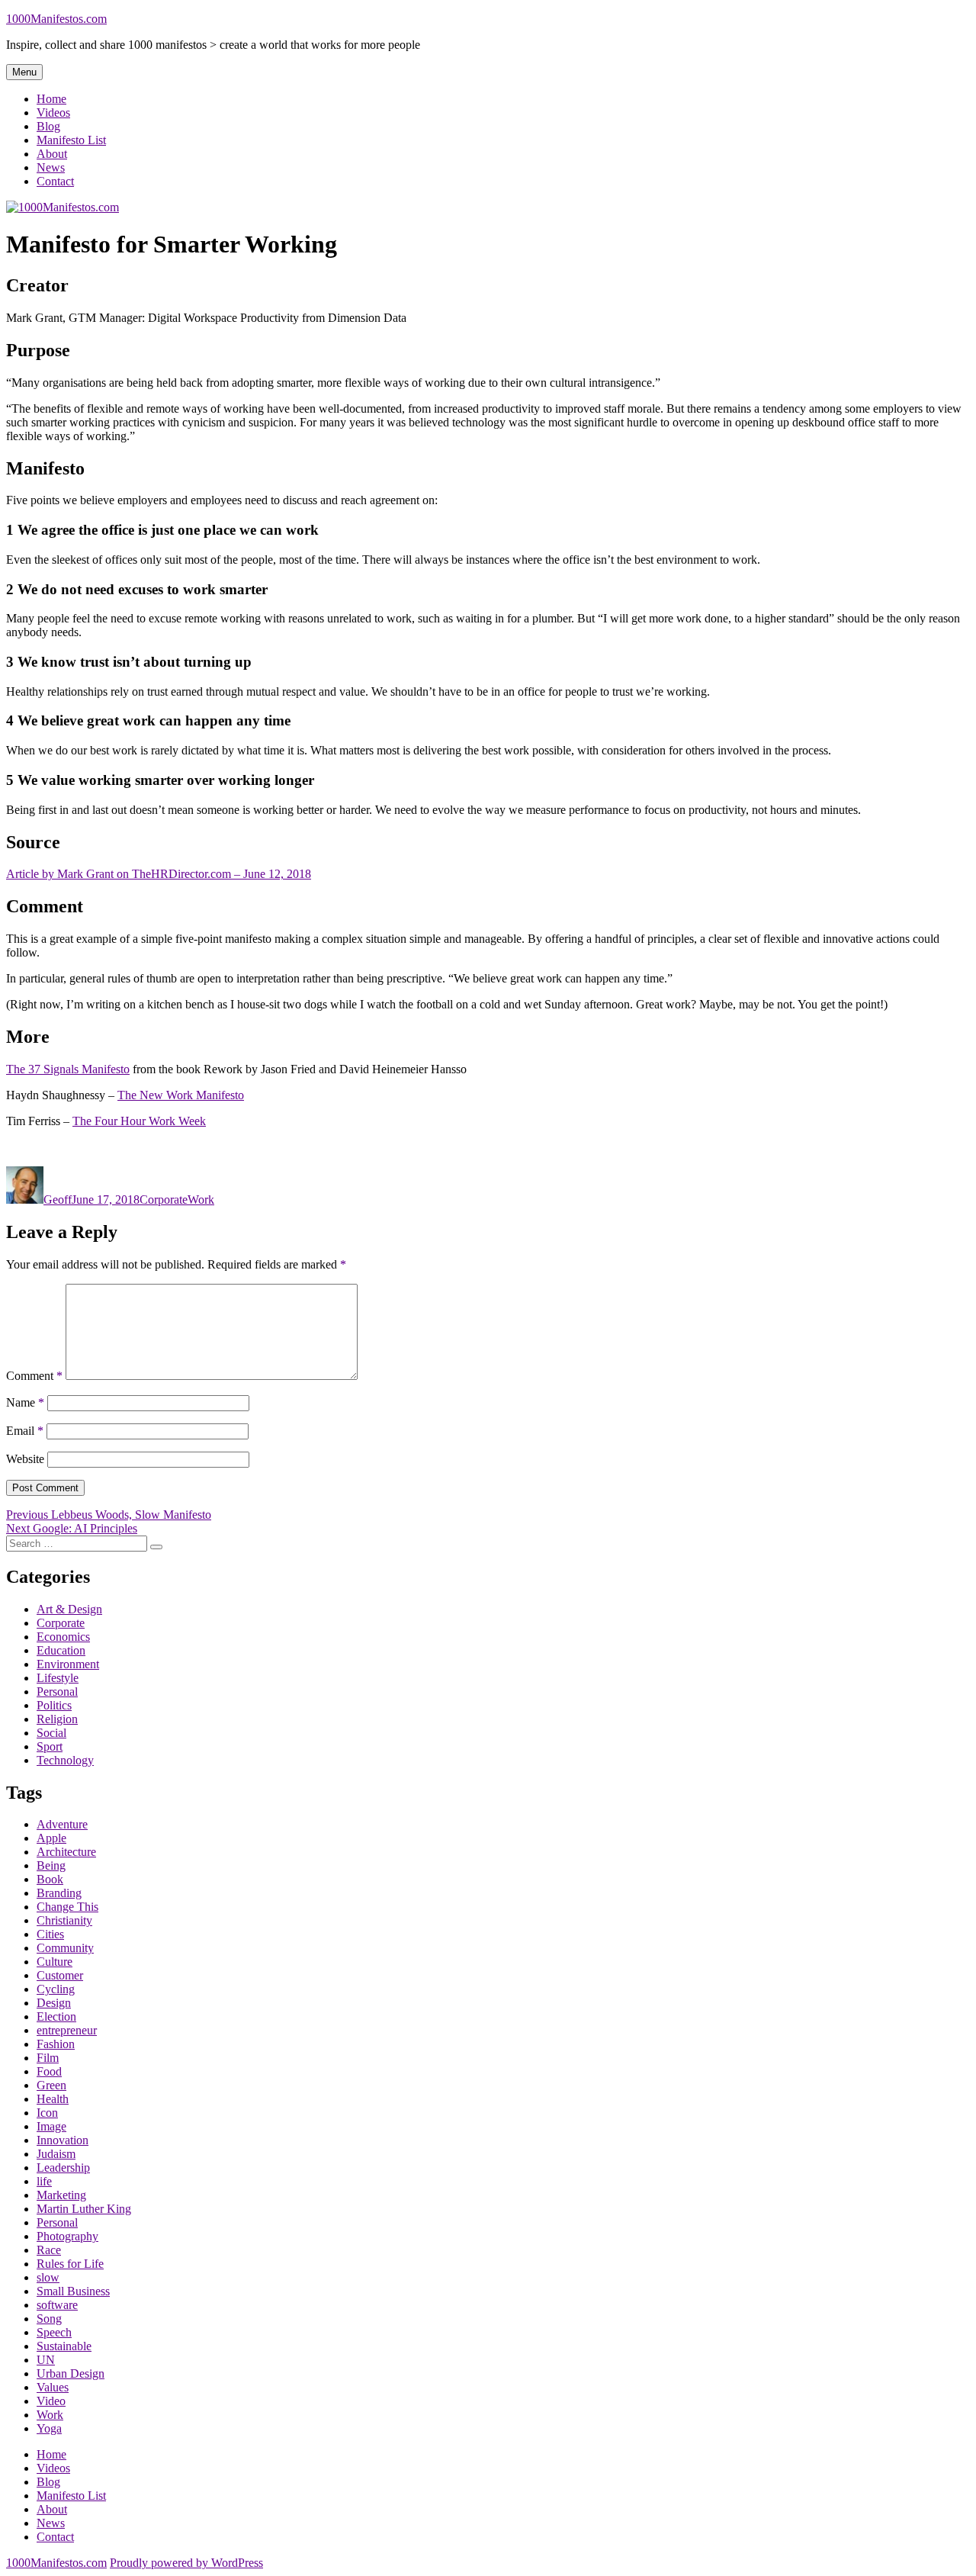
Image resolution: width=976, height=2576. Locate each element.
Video (51, 2401)
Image (51, 2126)
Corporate (164, 1200)
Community (65, 1948)
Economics (63, 1637)
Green (51, 2085)
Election (56, 2016)
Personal (57, 1692)
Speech (54, 2332)
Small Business (73, 2291)
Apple (51, 1838)
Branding (59, 1893)
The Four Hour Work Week (139, 1121)
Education (61, 1650)
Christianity (64, 1920)
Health (53, 2099)
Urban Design (71, 2373)
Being (51, 1865)
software (57, 2305)
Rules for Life (70, 2264)
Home (51, 99)
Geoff (58, 1200)
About (52, 154)
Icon (47, 2113)
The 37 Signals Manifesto (68, 1069)
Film (48, 2058)
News (51, 167)
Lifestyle (58, 1678)
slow (48, 2277)
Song (49, 2319)
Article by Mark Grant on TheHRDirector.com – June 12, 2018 (159, 874)
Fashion (56, 2044)
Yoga (49, 2428)
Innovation (63, 2140)
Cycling (56, 1989)
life (44, 2181)
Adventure (62, 1824)
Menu (24, 72)
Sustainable (64, 2346)
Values (53, 2387)
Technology (65, 1760)
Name (25, 1402)
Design (54, 2003)
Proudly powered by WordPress (186, 2563)
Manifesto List (71, 140)
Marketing (61, 2195)
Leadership (63, 2168)
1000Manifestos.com (56, 19)
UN (46, 2360)
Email (25, 1431)
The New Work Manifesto (181, 1095)
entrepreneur (67, 2030)
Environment (68, 1664)
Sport (50, 1746)
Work (201, 1200)
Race (49, 2250)
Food (49, 2071)
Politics (54, 1705)
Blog (48, 126)
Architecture (66, 1852)
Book (50, 1879)
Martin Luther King (84, 2209)
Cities (50, 1934)
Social (51, 1733)
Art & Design (69, 1609)
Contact (55, 181)
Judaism (56, 2154)
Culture (55, 1962)
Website (25, 1459)
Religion (57, 1719)
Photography (67, 2236)
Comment (34, 1376)
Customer (60, 1975)
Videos (53, 113)
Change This (67, 1907)
